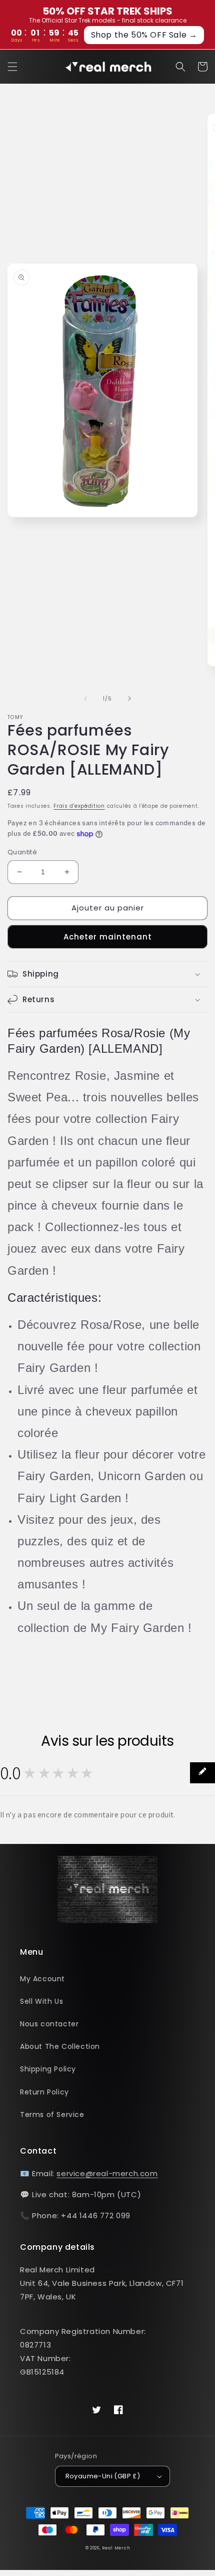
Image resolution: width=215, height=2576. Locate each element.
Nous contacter (49, 2024)
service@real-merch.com (107, 2173)
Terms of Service (52, 2115)
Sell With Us (41, 2001)
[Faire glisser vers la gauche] (85, 698)
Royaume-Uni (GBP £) (103, 2476)
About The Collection (60, 2046)
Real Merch (116, 2548)
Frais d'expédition (79, 806)
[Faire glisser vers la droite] (129, 698)
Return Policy (44, 2092)
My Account (42, 1979)
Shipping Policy (48, 2069)
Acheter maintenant (108, 937)
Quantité (22, 852)
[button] (12, 67)
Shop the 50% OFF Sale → (144, 35)
